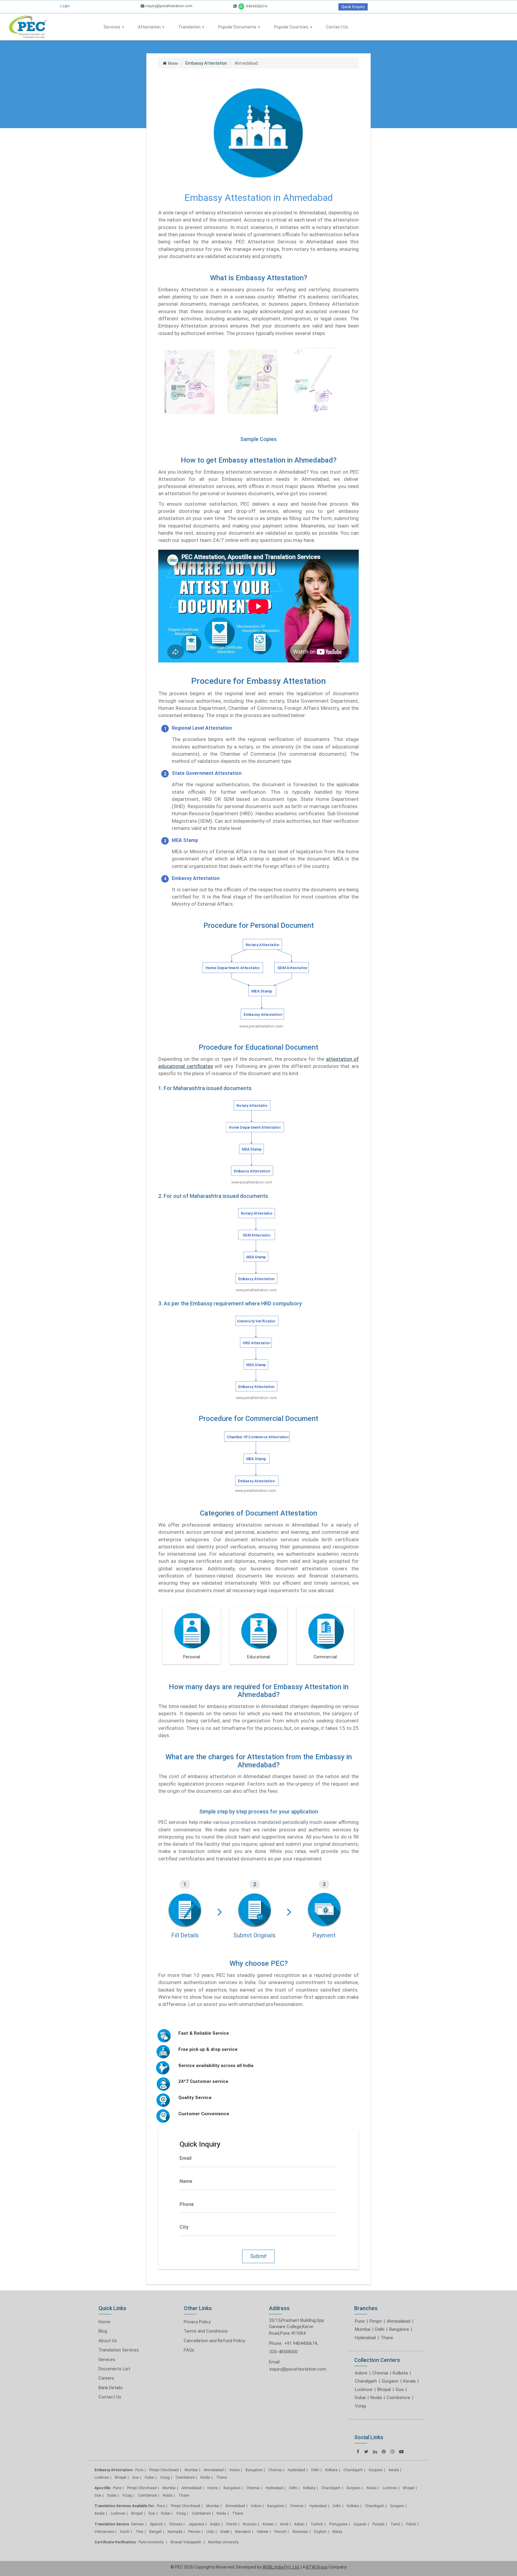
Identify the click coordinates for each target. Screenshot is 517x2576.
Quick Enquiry (353, 7)
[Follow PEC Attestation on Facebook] (358, 2452)
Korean (268, 2524)
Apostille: (103, 2488)
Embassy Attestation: (114, 2470)
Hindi (284, 2524)
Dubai (360, 2398)
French (232, 2524)
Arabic (215, 2524)
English (320, 2532)
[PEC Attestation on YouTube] (401, 2452)
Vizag (360, 2406)
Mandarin (243, 2532)
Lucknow (364, 2389)
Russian (250, 2524)
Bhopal (384, 2389)
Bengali (155, 2532)
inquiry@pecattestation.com (168, 6)
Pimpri (376, 2321)
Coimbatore (398, 2398)
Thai (139, 2532)
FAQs (189, 2350)
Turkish (317, 2524)
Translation (190, 27)
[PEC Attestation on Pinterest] (384, 2452)
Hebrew (263, 2532)
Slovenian (300, 2532)
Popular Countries (292, 27)
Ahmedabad (398, 2321)
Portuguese (338, 2524)
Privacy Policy (197, 2322)
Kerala (409, 2381)
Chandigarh (366, 2381)
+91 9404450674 (301, 2343)
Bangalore (399, 2329)
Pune (360, 2321)
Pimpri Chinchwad (164, 2470)
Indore (361, 2373)
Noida (376, 2398)
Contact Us (337, 27)
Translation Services (119, 2350)
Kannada (175, 2532)
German (137, 2524)
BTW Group (317, 2567)
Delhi (380, 2329)
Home (104, 2322)
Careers (106, 2378)
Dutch (125, 2532)
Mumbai (363, 2329)
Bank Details (111, 2388)
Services (112, 27)
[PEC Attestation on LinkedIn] (375, 2452)
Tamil (395, 2524)
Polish (411, 2524)
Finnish (280, 2532)
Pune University (152, 2542)
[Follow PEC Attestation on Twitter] (366, 2452)
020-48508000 (284, 2352)
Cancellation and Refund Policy (214, 2341)
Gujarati (360, 2524)
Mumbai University (223, 2542)
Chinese (176, 2524)
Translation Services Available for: (125, 2506)
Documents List (114, 2369)
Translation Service (112, 2524)
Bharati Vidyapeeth (186, 2542)
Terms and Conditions (206, 2331)
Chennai (380, 2373)
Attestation (150, 27)
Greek (225, 2532)
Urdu (210, 2532)
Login (65, 6)
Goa (400, 2389)
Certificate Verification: (115, 2542)
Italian (299, 2524)
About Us (108, 2341)
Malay (337, 2532)
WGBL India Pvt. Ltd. (281, 2567)
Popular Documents (238, 27)
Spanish (156, 2524)
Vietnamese (104, 2532)
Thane (387, 2338)
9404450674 (256, 6)
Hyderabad (365, 2338)
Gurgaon (390, 2381)
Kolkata (400, 2373)
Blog (103, 2331)
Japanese (196, 2524)
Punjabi (378, 2524)
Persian (194, 2532)
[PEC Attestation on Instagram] (392, 2452)
